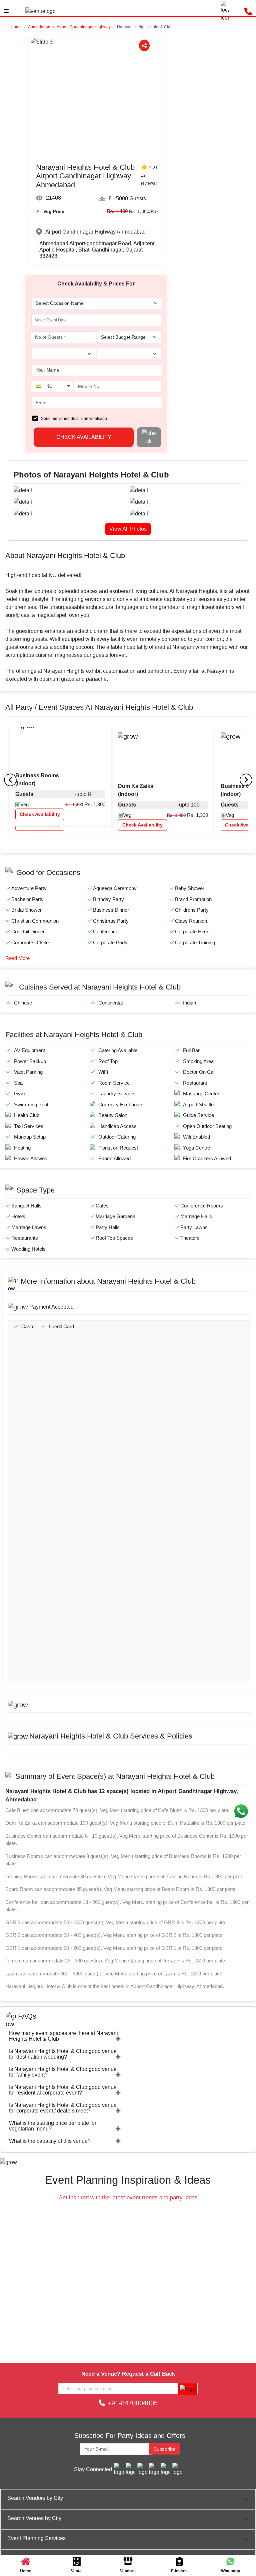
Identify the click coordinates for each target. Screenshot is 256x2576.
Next (124, 1309)
